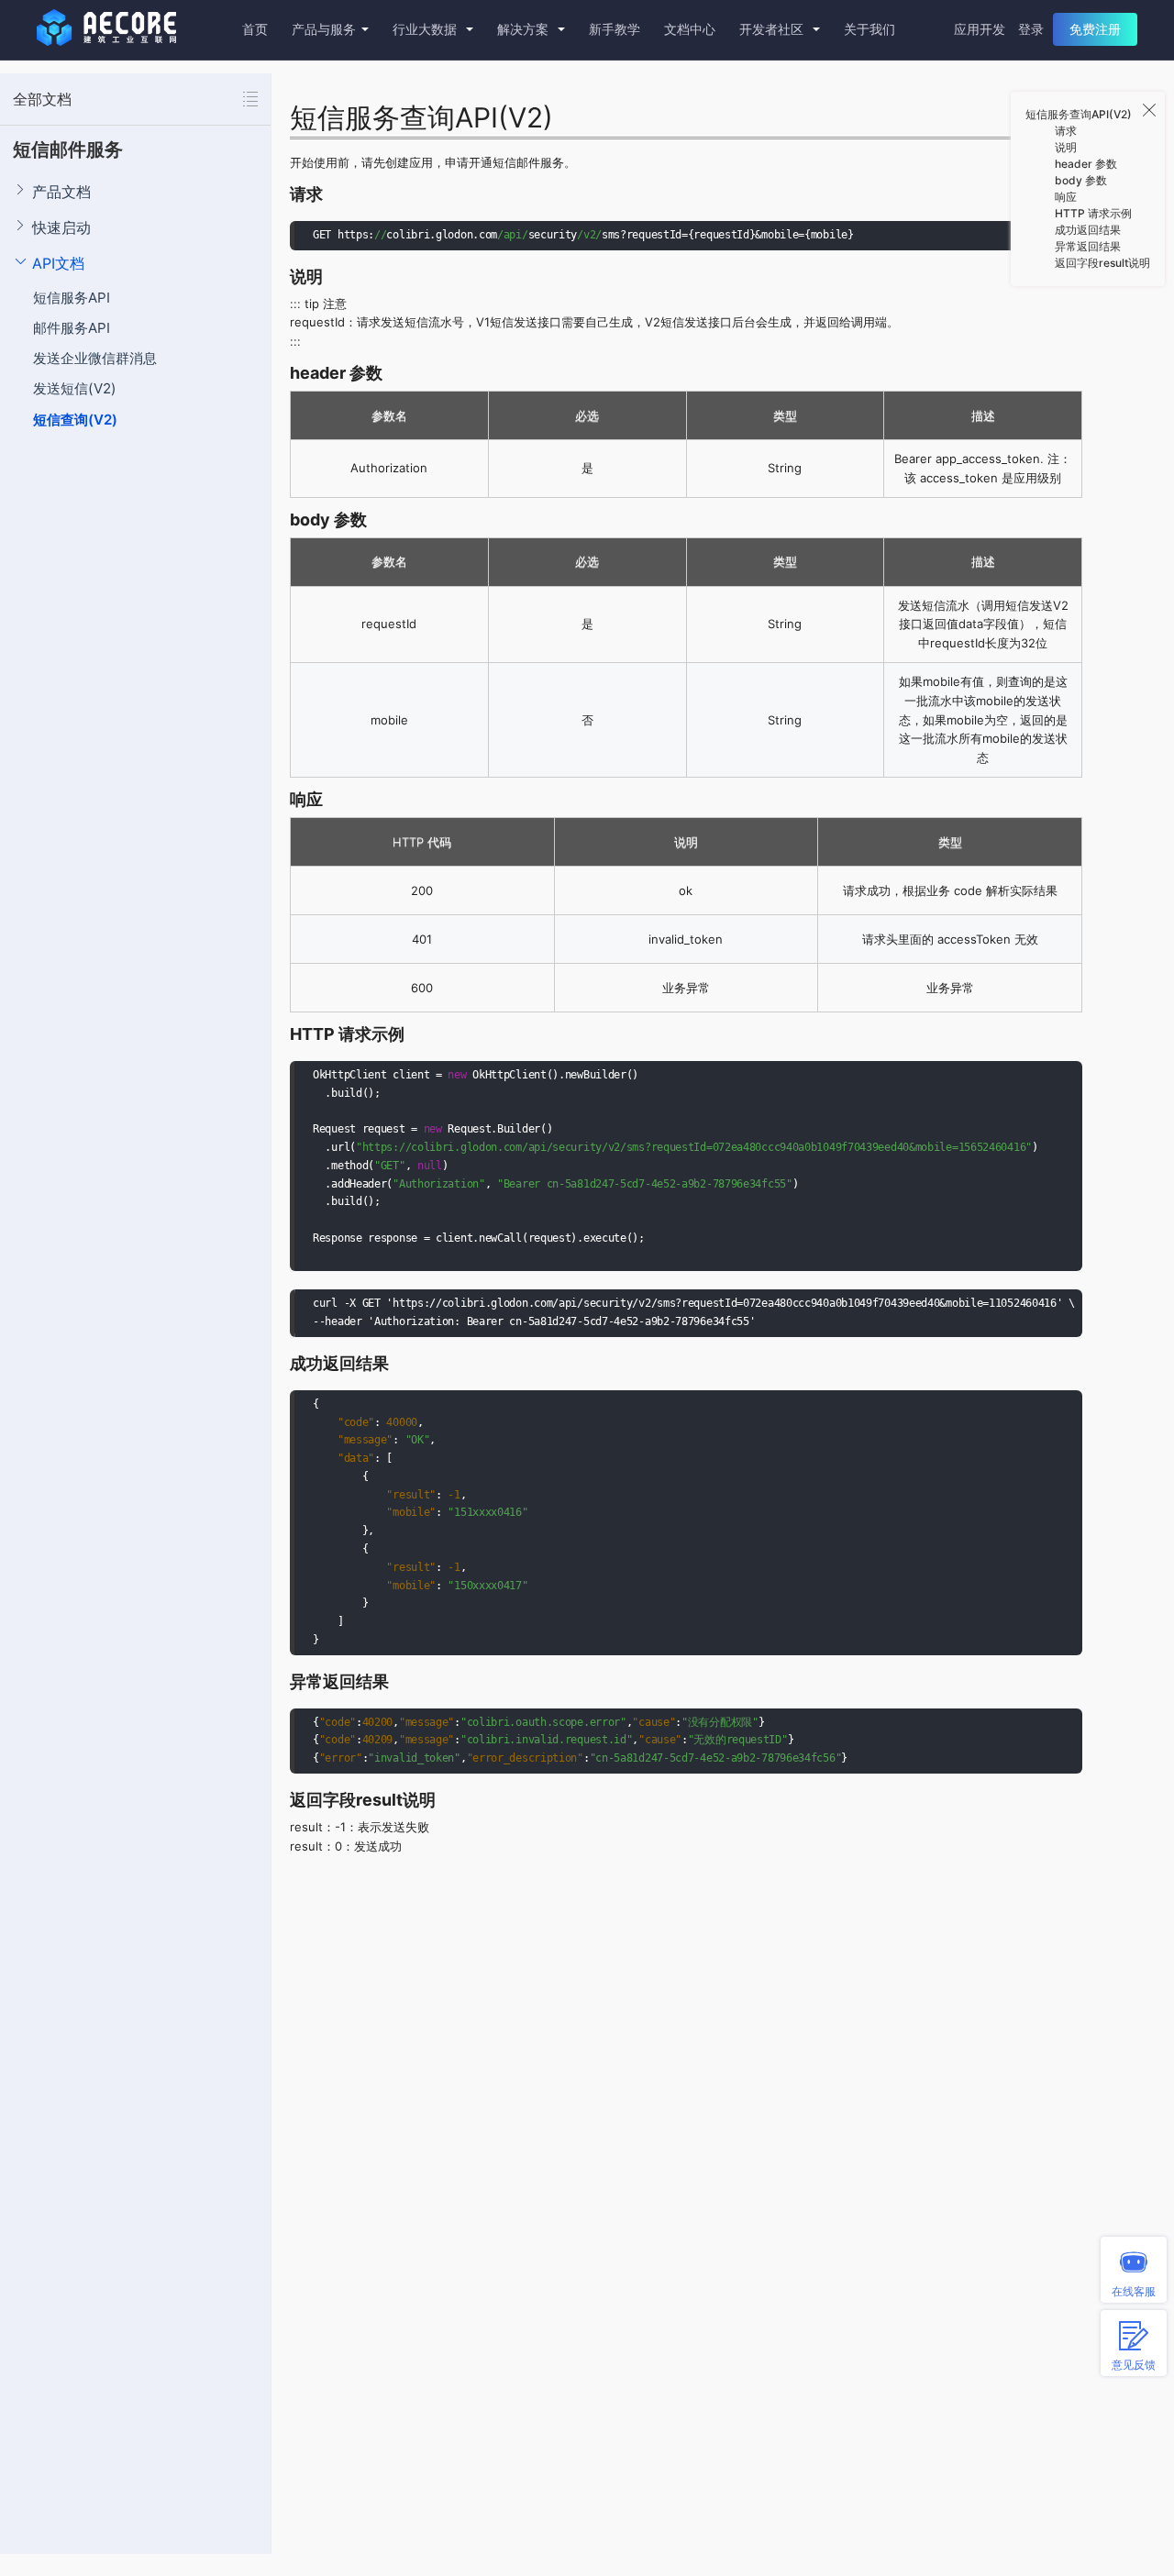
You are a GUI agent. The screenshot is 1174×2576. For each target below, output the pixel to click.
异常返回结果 (1088, 246)
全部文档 (42, 99)
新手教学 (615, 29)
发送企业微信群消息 (95, 358)
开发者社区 (773, 29)
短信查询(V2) (75, 420)
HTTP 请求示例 (1093, 213)
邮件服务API (72, 328)
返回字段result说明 (1102, 263)
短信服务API (72, 298)
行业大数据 (426, 29)
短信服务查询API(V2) (1079, 114)
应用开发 (980, 29)
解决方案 (525, 29)
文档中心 (690, 29)
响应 (1066, 197)
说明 (1066, 147)
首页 (255, 29)
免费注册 (1095, 29)
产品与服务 (324, 29)
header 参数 (1086, 164)
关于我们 (869, 29)
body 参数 (1081, 180)
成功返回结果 (1088, 230)
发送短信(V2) (75, 388)
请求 (1066, 131)
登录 (1031, 29)
